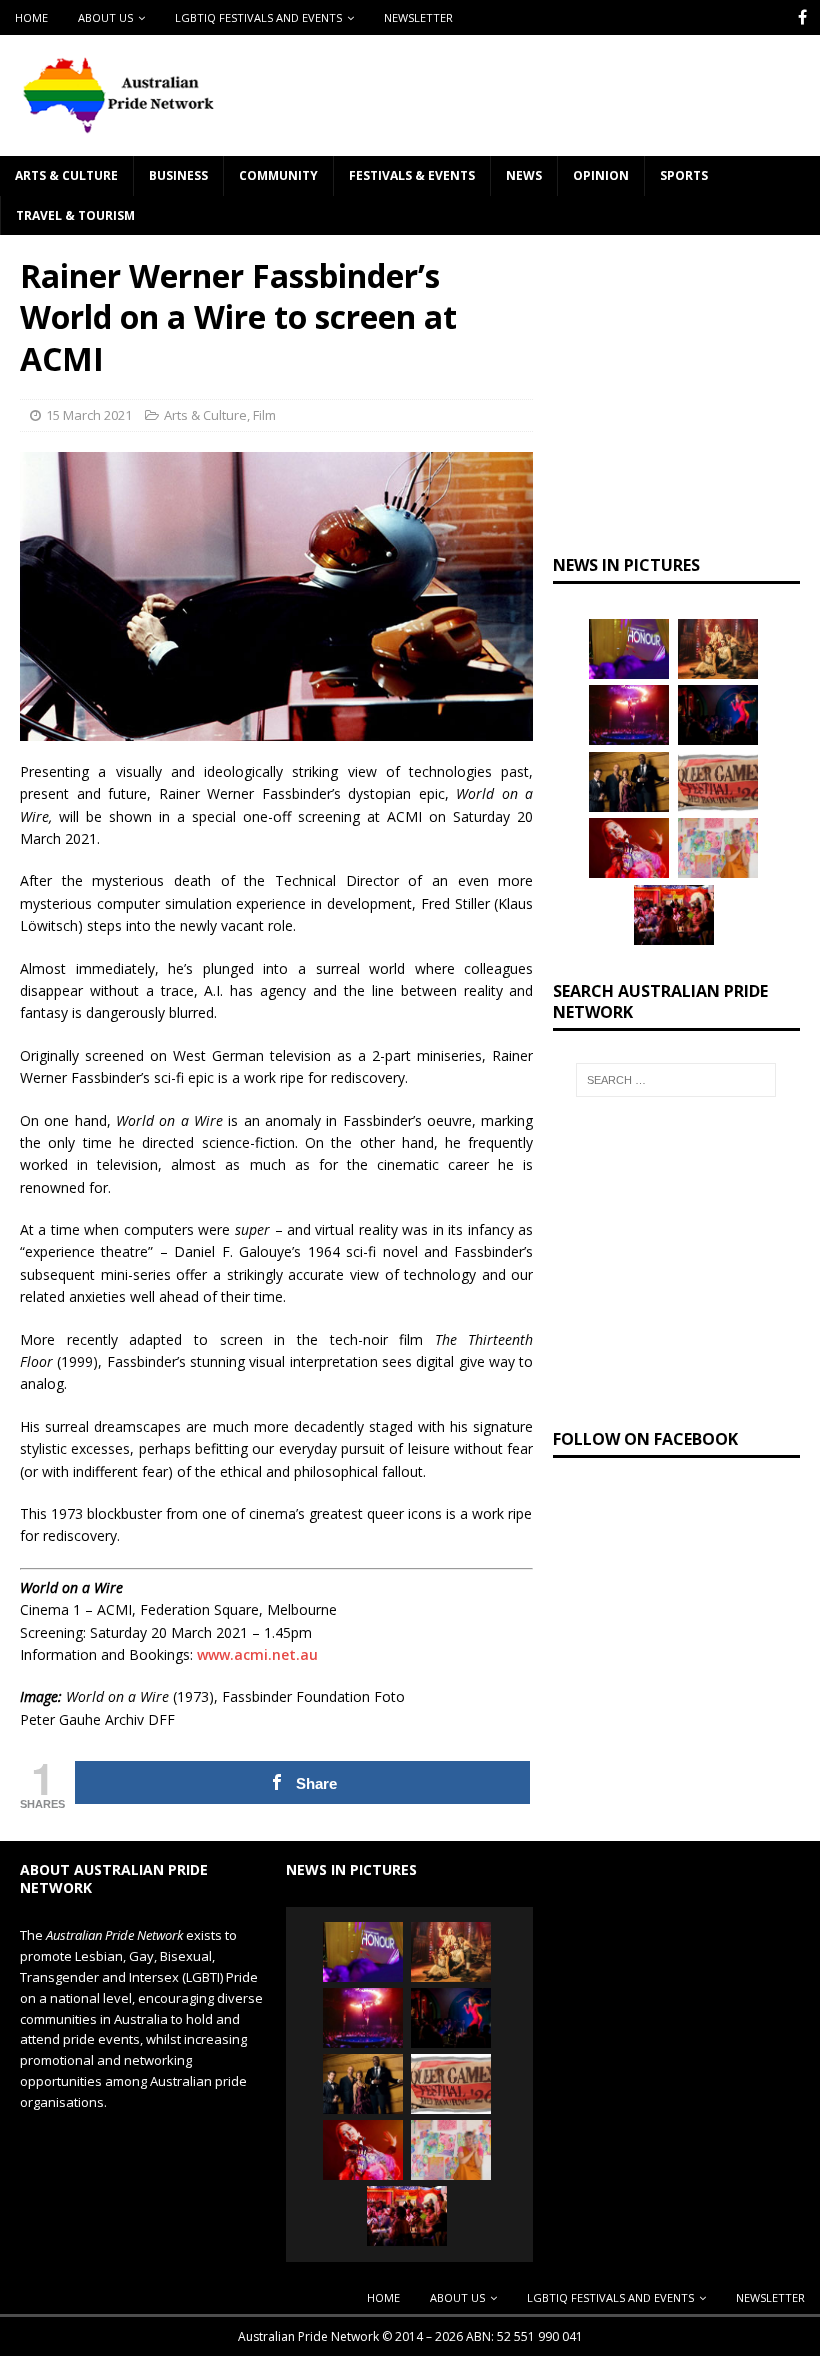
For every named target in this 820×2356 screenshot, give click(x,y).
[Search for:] (676, 1089)
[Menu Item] (802, 17)
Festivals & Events (412, 184)
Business (178, 184)
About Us (105, 17)
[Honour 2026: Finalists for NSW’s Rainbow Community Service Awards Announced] (629, 657)
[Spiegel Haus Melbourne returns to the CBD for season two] (629, 724)
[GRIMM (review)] (718, 657)
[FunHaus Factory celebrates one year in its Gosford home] (674, 923)
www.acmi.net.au (257, 1663)
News (524, 184)
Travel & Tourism (75, 223)
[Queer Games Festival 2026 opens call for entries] (718, 790)
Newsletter (418, 17)
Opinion (601, 184)
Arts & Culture (66, 184)
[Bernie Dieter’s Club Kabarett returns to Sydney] (629, 857)
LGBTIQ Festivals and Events (258, 17)
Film (264, 424)
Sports (684, 184)
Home (31, 17)
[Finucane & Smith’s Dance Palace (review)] (718, 724)
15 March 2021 (89, 424)
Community (278, 184)
